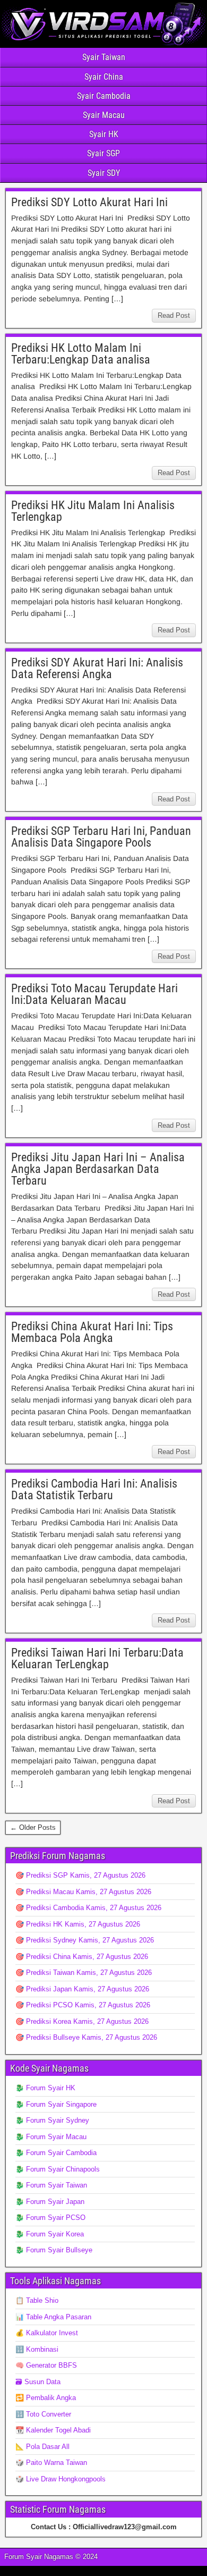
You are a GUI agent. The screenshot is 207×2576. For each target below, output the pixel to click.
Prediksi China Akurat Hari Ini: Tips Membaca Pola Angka (92, 1332)
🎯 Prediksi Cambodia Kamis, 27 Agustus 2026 (88, 1908)
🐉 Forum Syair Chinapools (58, 2169)
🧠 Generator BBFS (46, 2365)
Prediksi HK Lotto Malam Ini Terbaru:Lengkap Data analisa (81, 354)
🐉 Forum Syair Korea (50, 2234)
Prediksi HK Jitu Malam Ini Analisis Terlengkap (93, 511)
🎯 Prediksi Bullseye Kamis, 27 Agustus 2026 (86, 2037)
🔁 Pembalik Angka (46, 2398)
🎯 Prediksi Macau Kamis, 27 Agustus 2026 (83, 1892)
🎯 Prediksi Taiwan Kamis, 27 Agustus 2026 (84, 1973)
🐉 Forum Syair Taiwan (51, 2185)
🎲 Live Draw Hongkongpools (61, 2479)
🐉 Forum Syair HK (45, 2088)
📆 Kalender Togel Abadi (53, 2430)
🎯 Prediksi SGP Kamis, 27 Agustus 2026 (80, 1875)
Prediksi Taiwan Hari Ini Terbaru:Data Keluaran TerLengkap (97, 1658)
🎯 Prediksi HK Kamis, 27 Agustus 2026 (78, 1924)
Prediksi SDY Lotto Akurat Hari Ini (89, 202)
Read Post (174, 315)
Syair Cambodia (104, 96)
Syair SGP (103, 153)
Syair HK (104, 134)
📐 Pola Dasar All (42, 2447)
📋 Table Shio (37, 2300)
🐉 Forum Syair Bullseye (54, 2250)
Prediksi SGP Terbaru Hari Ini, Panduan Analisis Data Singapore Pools (101, 837)
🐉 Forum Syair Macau (51, 2137)
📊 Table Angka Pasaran (53, 2317)
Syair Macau (104, 115)
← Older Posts (33, 1827)
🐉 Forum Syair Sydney (52, 2120)
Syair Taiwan (104, 57)
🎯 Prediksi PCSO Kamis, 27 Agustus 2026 (83, 2005)
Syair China (104, 77)
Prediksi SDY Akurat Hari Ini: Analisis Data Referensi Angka (97, 668)
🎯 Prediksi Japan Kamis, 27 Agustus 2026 (82, 1989)
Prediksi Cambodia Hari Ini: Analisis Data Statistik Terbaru (94, 1489)
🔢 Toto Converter (43, 2414)
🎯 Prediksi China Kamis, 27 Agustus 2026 (82, 1957)
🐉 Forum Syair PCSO (50, 2218)
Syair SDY (104, 173)
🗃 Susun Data (38, 2382)
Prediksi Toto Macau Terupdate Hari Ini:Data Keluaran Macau (94, 994)
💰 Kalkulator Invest (47, 2333)
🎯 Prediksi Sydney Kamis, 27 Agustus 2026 (85, 1940)
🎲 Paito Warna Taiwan (51, 2463)
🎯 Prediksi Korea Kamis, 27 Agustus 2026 (82, 2021)
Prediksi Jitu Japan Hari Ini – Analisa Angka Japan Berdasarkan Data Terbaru (98, 1169)
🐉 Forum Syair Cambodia (56, 2153)
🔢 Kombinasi (37, 2349)
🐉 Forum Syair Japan (50, 2202)
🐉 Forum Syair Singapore (56, 2104)
